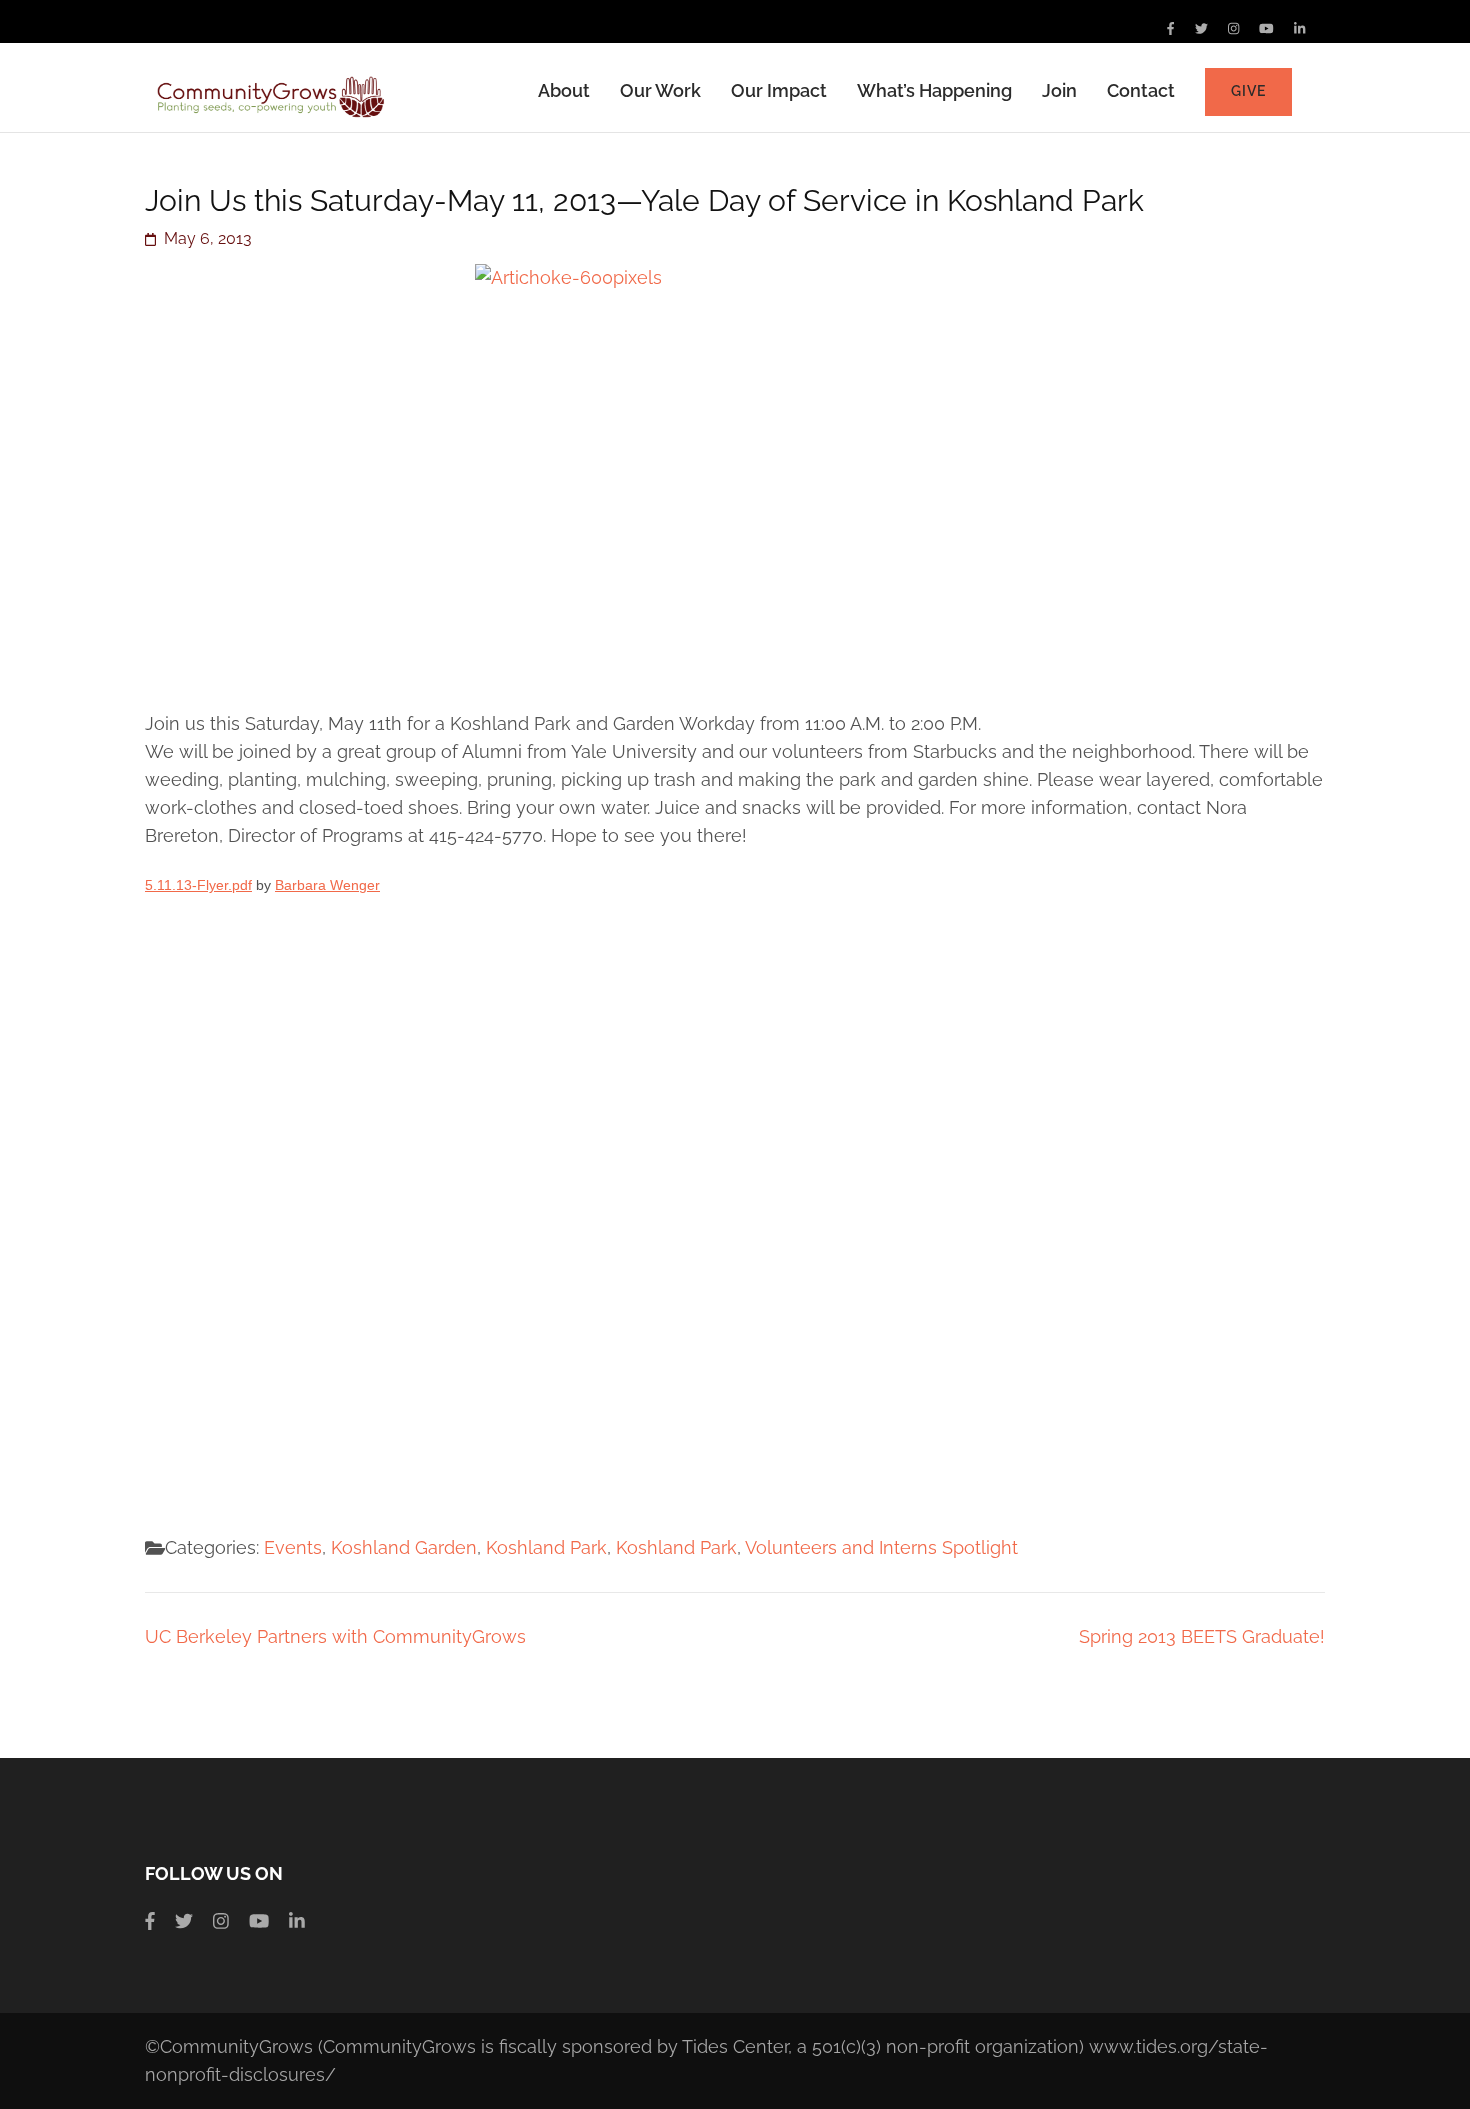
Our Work (660, 90)
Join (1059, 90)
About (564, 90)
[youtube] (1266, 28)
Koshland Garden (404, 1547)
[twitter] (1201, 28)
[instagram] (1233, 28)
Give (1248, 91)
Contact (1141, 90)
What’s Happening (934, 90)
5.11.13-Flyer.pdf (198, 885)
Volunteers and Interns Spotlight (881, 1547)
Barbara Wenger (327, 885)
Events (293, 1547)
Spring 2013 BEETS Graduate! (1202, 1636)
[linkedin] (1299, 28)
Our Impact (779, 90)
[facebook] (1170, 28)
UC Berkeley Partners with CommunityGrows (335, 1636)
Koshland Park (546, 1547)
